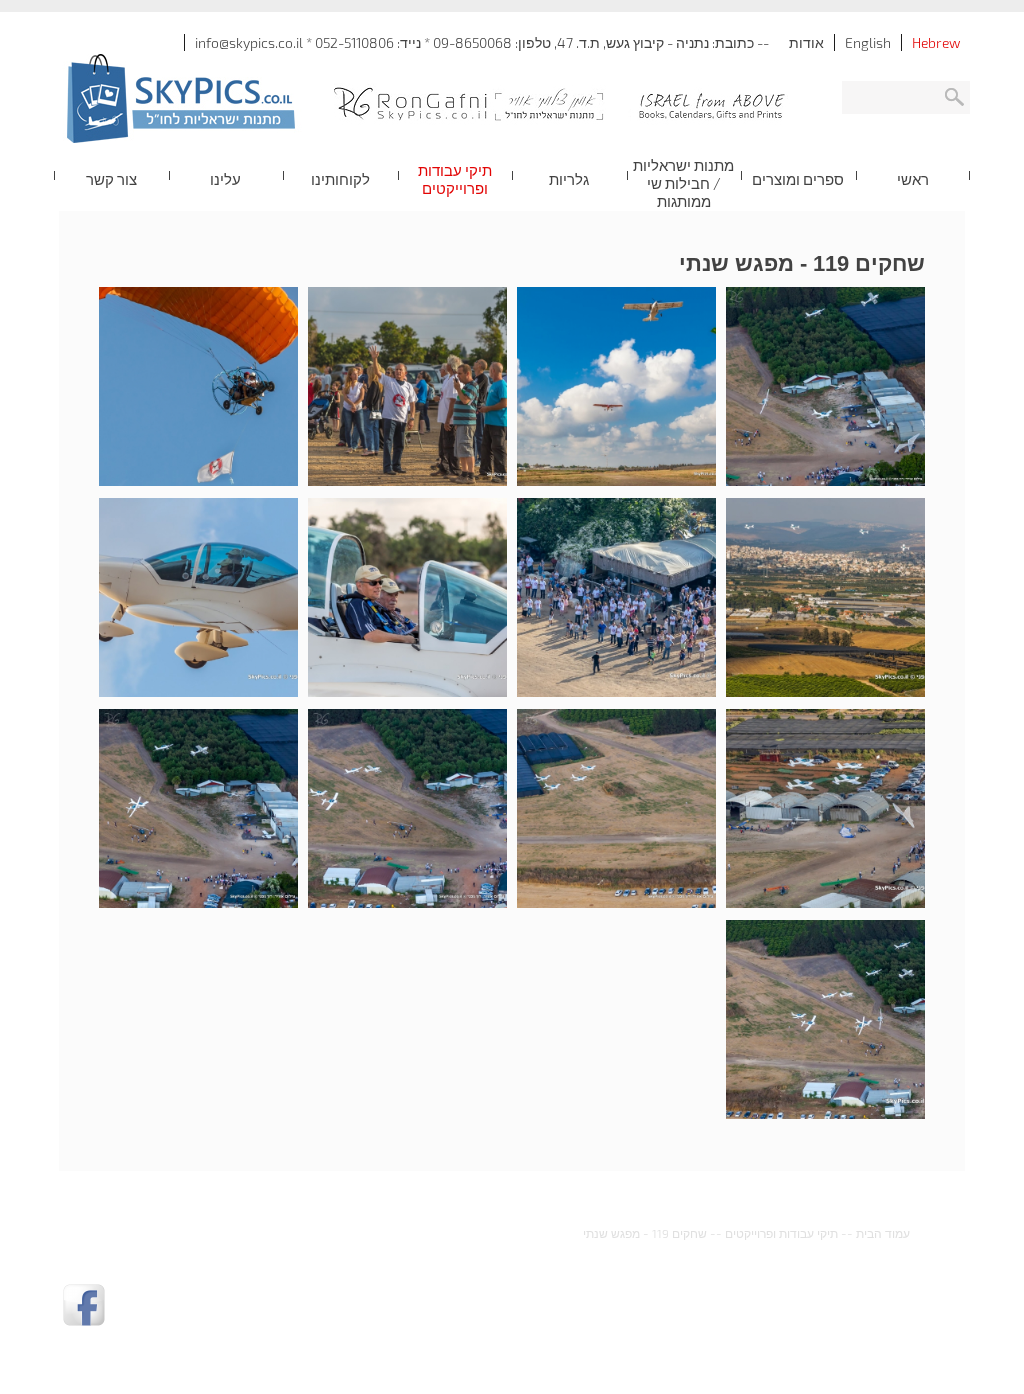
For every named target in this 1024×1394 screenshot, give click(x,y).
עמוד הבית (883, 1233)
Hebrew (936, 42)
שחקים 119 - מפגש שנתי (645, 1233)
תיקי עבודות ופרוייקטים (781, 1233)
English (868, 42)
